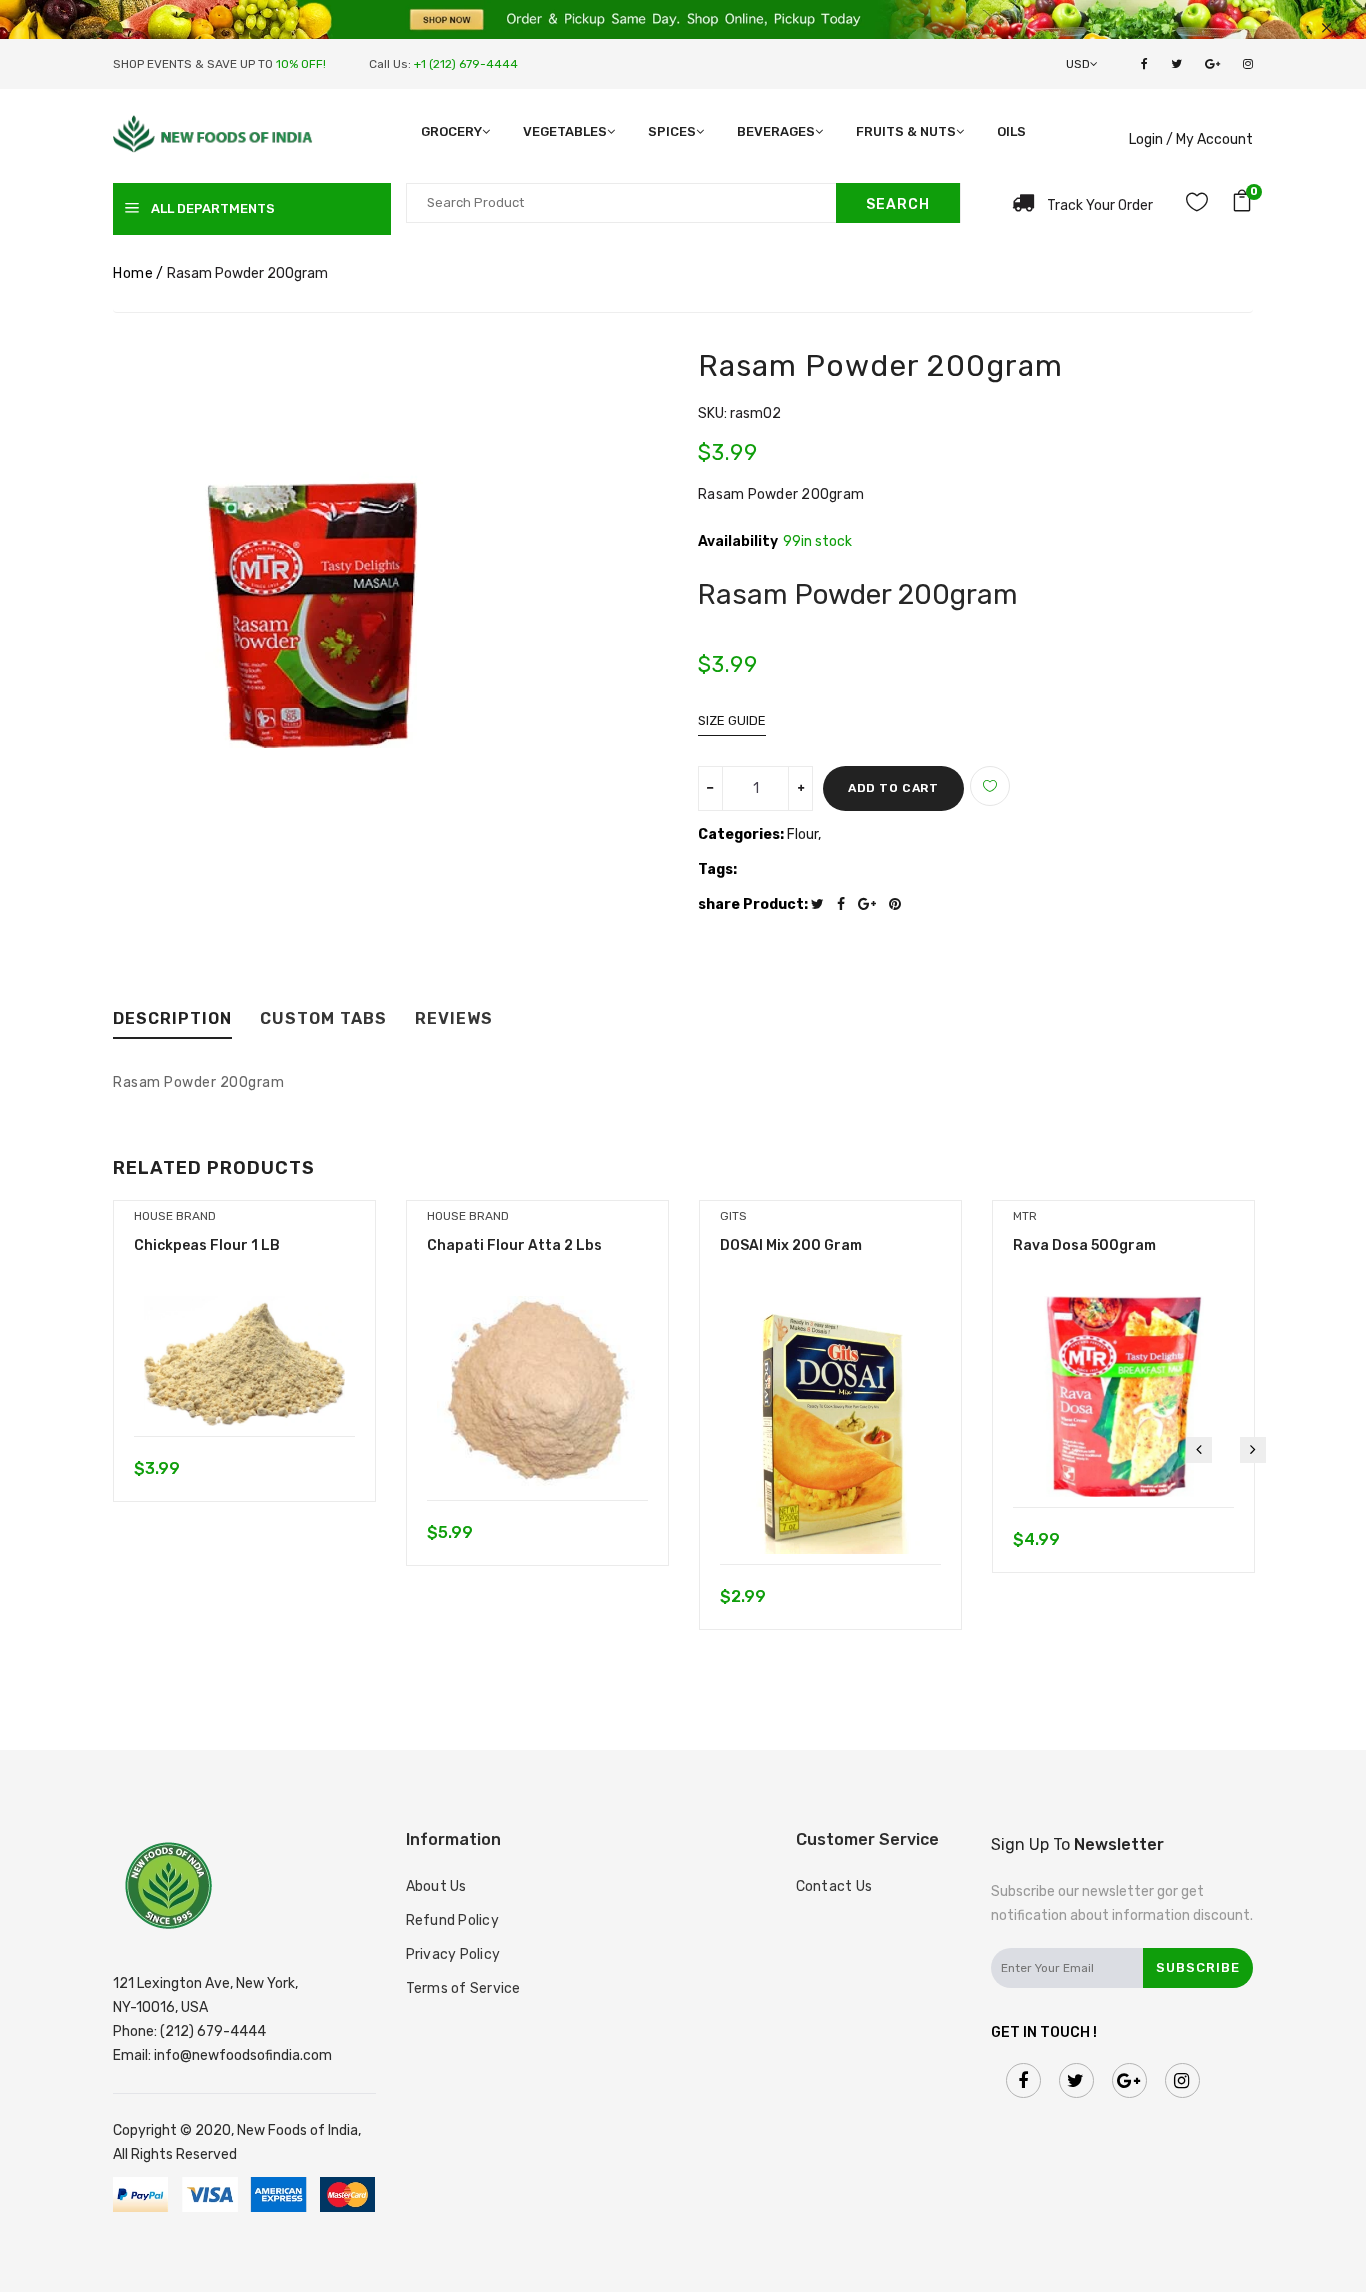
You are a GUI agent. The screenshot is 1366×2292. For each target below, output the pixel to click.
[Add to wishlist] (990, 786)
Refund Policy (452, 1920)
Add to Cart (893, 788)
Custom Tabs (323, 1019)
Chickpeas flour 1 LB (207, 1245)
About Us (436, 1886)
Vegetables (565, 131)
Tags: (717, 869)
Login (1146, 139)
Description (172, 1019)
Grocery (451, 131)
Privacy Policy (453, 1954)
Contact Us (834, 1886)
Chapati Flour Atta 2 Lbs (514, 1245)
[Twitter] (822, 904)
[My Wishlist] (1197, 205)
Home (133, 273)
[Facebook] (846, 904)
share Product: (753, 904)
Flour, (804, 834)
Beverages (776, 131)
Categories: (741, 834)
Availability (738, 542)
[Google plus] (872, 904)
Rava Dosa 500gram (1084, 1245)
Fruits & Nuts (906, 131)
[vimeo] (900, 904)
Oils (1011, 131)
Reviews (454, 1019)
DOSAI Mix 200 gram (791, 1245)
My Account (1214, 139)
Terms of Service (463, 1988)
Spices (672, 131)
